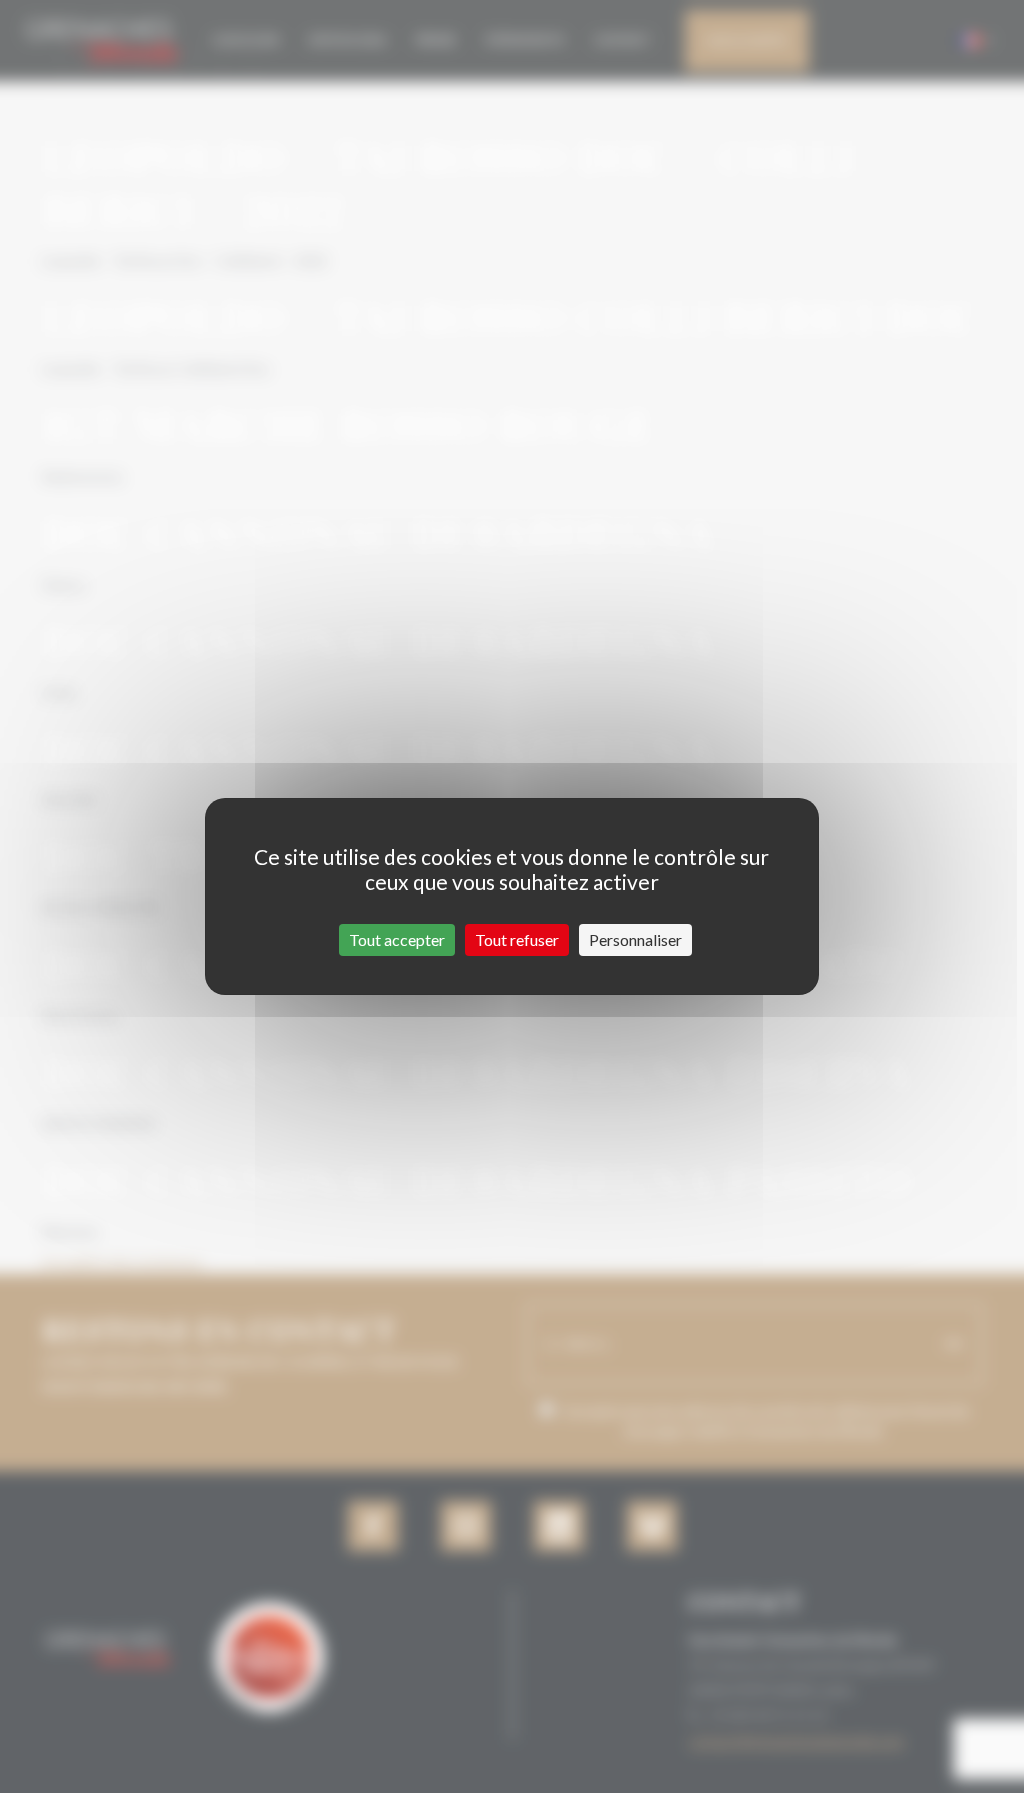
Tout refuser (517, 939)
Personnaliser (635, 939)
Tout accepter (397, 939)
